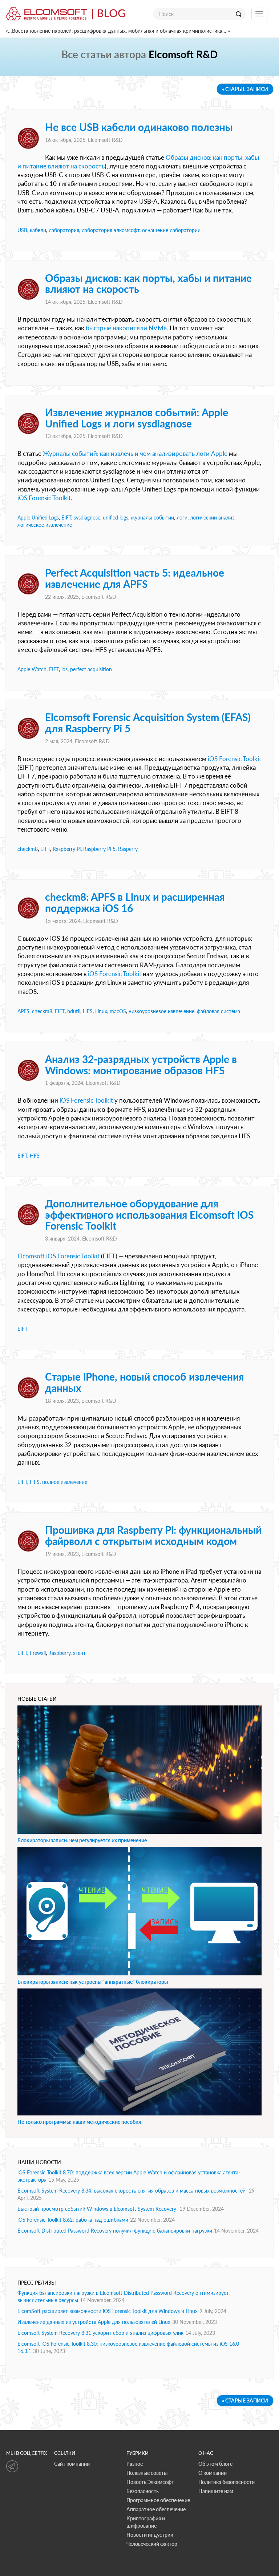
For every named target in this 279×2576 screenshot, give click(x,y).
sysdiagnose (87, 517)
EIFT (66, 517)
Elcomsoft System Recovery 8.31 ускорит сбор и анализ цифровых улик (100, 2333)
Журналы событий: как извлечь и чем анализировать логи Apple (135, 453)
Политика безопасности (227, 2482)
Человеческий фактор (152, 2544)
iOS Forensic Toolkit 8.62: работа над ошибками (73, 2220)
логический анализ (212, 517)
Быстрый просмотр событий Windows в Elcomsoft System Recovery (98, 2209)
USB (22, 230)
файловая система (219, 1011)
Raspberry (59, 1653)
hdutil (74, 1011)
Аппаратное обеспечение (156, 2509)
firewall (38, 1653)
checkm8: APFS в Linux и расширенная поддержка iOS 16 (135, 902)
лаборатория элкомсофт (111, 230)
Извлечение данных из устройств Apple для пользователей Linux (94, 2322)
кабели (38, 230)
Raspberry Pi (67, 849)
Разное (135, 2464)
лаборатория (64, 230)
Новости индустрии (150, 2535)
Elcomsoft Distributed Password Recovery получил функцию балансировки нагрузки (115, 2231)
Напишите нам (216, 2491)
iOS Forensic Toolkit (44, 498)
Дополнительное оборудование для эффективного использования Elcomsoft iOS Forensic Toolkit (149, 1215)
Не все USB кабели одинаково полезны (139, 127)
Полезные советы (147, 2473)
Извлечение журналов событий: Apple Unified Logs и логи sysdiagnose (137, 418)
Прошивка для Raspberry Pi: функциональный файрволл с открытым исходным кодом (153, 1535)
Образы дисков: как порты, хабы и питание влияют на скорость (148, 284)
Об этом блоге (215, 2464)
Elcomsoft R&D (105, 140)
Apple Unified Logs (38, 517)
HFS (88, 1011)
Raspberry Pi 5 (99, 849)
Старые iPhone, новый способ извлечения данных (144, 1382)
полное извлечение (65, 1482)
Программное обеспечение (158, 2500)
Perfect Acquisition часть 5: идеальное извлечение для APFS (135, 578)
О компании (213, 2473)
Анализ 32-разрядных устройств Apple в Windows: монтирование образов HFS (141, 1065)
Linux (101, 1011)
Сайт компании (72, 2464)
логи (182, 517)
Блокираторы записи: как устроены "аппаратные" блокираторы (93, 1982)
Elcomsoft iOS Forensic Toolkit (58, 1256)
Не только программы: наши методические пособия (79, 2122)
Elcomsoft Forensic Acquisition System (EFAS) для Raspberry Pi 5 (148, 723)
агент (79, 1653)
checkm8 (28, 849)
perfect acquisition (91, 669)
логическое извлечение (45, 525)
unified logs (116, 517)
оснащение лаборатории (171, 230)
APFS (23, 1011)
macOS (118, 1011)
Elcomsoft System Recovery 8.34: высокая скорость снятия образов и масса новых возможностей (132, 2191)
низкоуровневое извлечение (161, 1011)
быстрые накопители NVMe (126, 328)
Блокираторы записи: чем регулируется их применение (82, 1840)
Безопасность (143, 2491)
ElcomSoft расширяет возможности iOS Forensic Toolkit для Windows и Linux (108, 2311)
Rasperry (128, 849)
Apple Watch (32, 669)
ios (64, 669)
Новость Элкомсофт (150, 2482)
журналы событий (152, 517)
